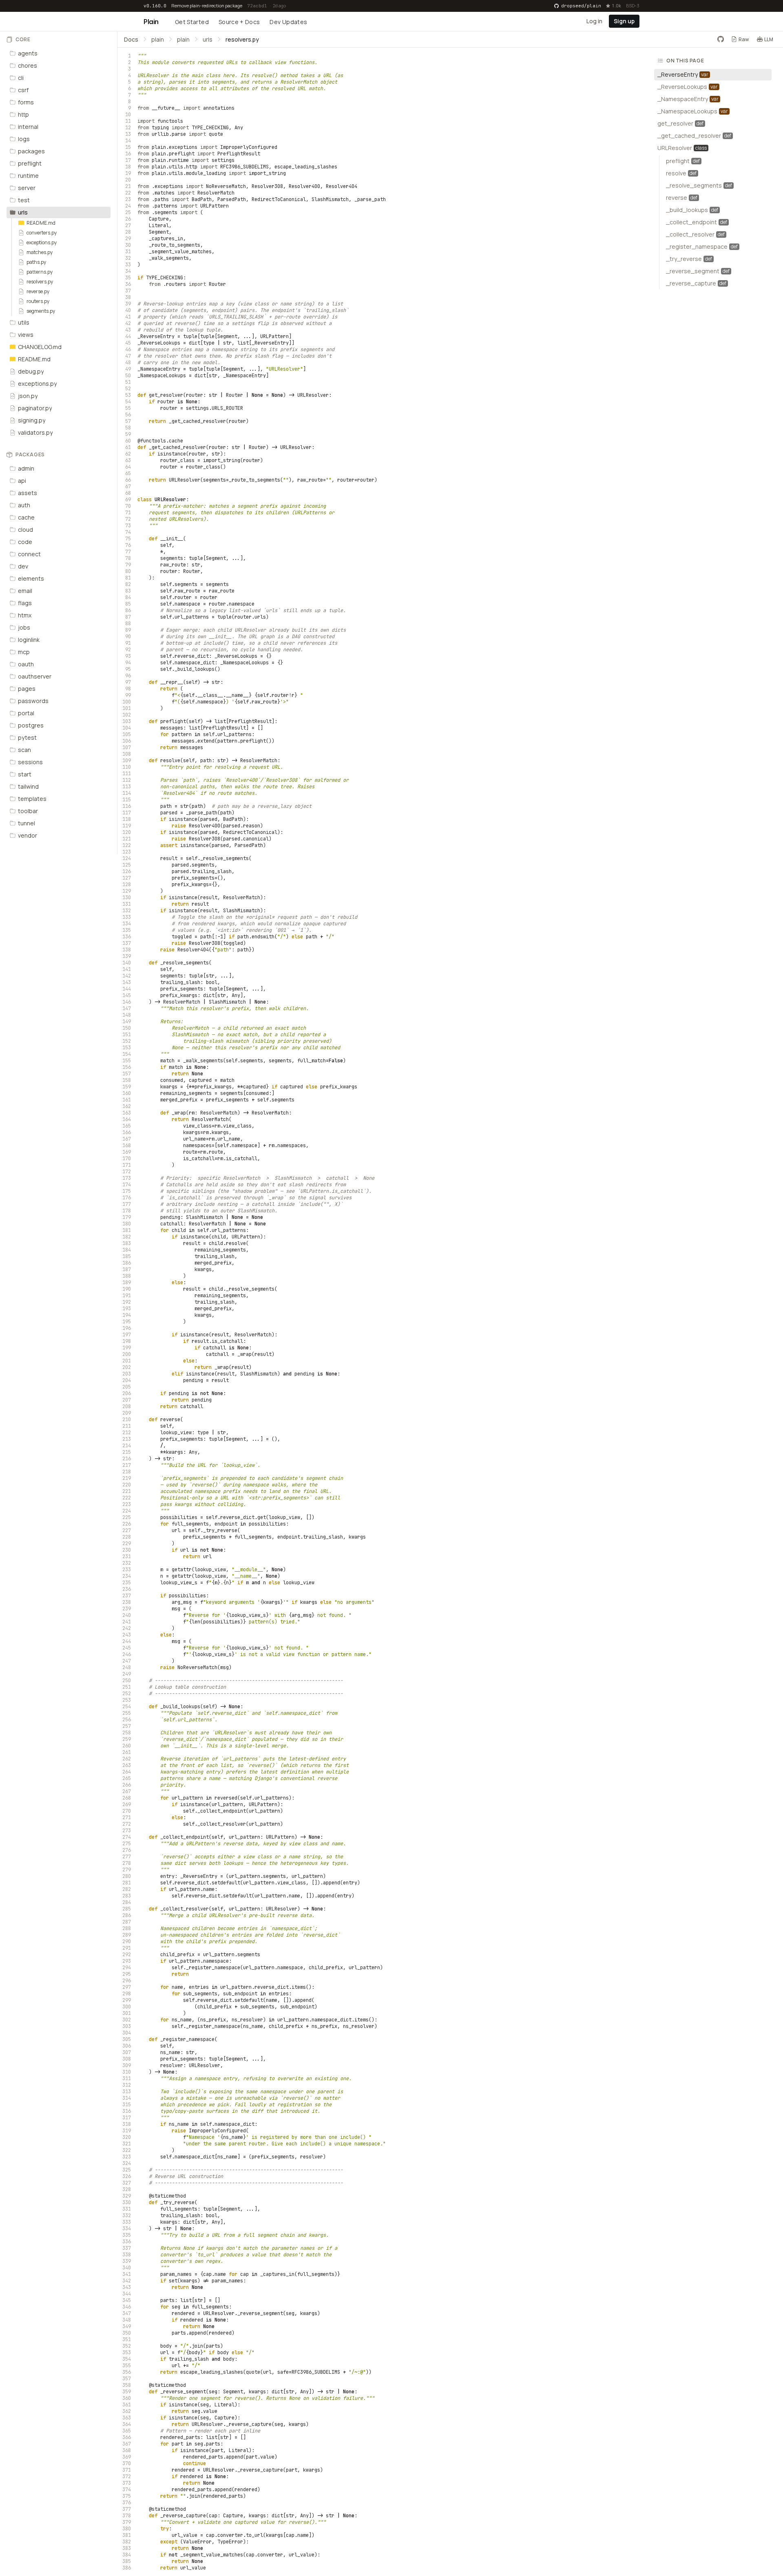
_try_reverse (177, 2202)
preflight (173, 721)
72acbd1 (257, 6)
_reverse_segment (183, 2392)
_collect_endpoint (185, 1837)
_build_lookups (180, 1707)
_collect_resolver (185, 1909)
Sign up (624, 21)
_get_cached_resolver (177, 447)
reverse (170, 1420)
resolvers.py (242, 39)
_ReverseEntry (156, 336)
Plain (151, 22)
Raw (744, 39)
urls (208, 39)
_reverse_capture (183, 2516)
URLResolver (170, 500)
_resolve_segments (185, 963)
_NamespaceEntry (159, 369)
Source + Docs (239, 22)
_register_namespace (187, 2039)
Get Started (192, 22)
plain (158, 39)
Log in (594, 21)
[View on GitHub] (721, 39)
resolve (170, 761)
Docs (131, 39)
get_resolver (166, 395)
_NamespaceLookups (162, 376)
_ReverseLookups (159, 343)
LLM (769, 39)
